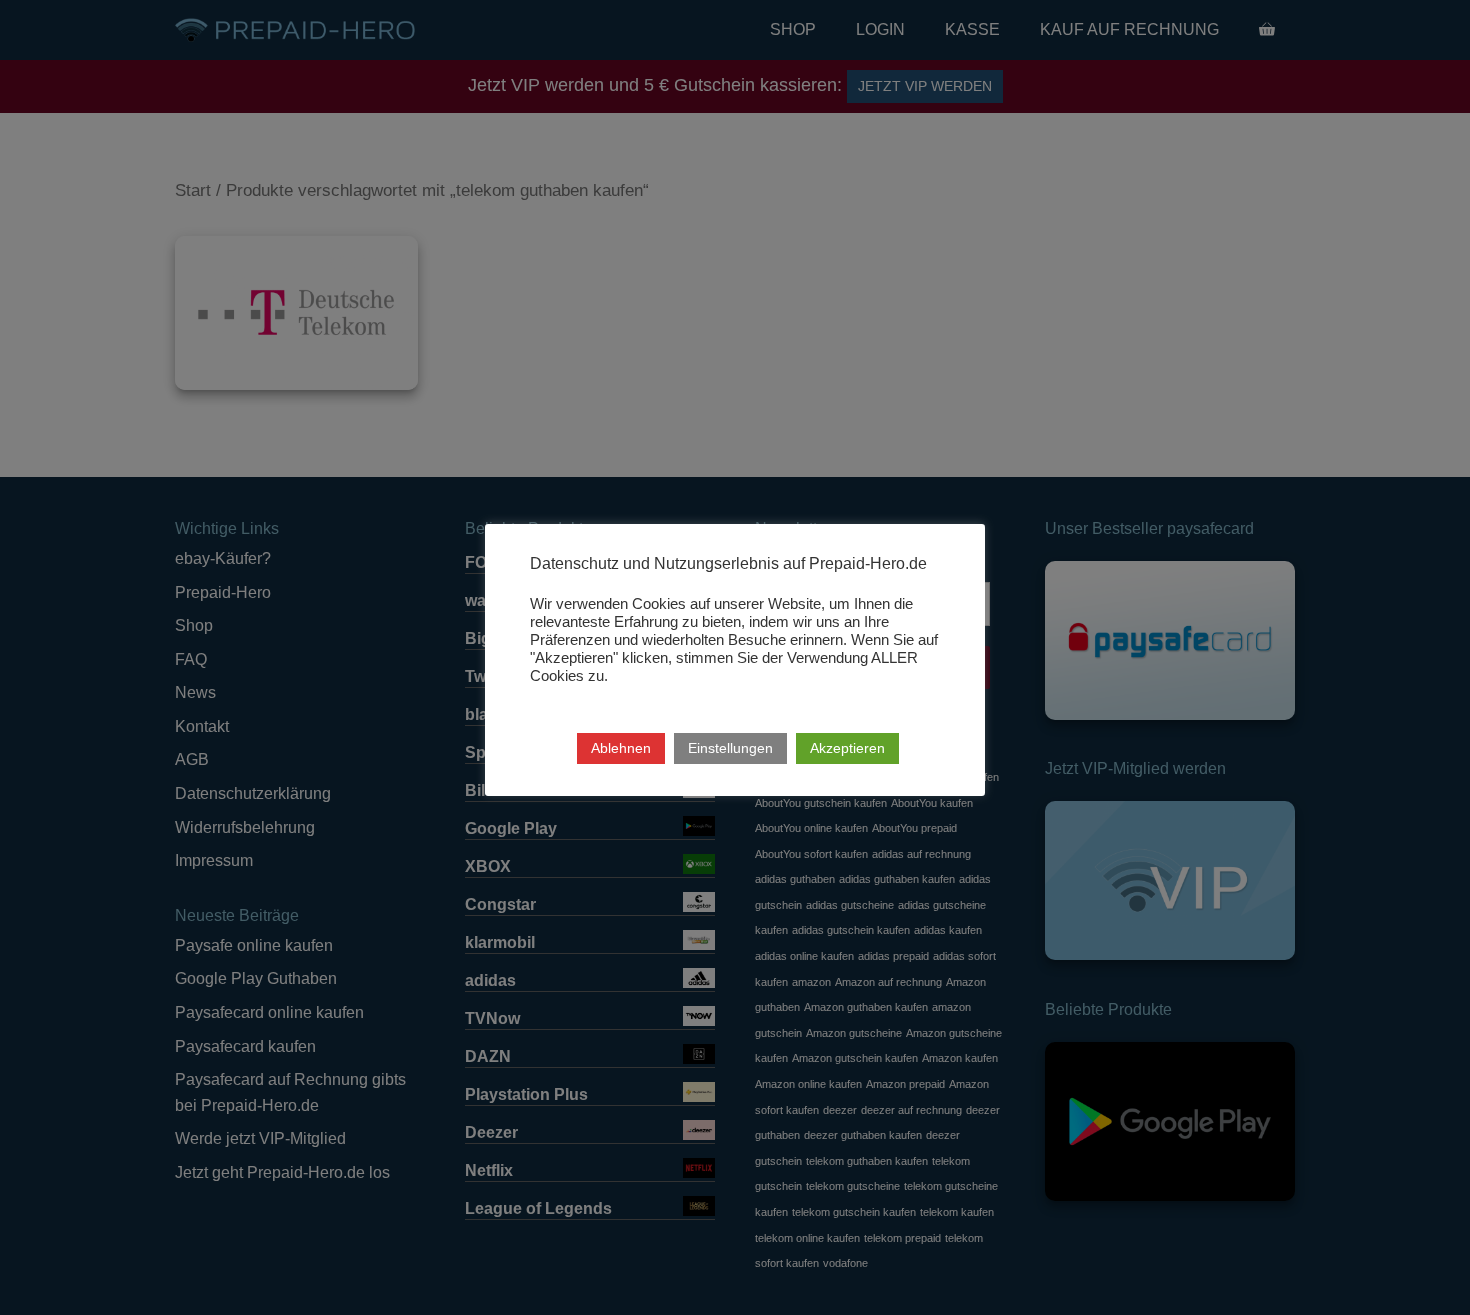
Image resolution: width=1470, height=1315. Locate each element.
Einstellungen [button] (730, 748)
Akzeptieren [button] (847, 748)
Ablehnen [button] (621, 748)
